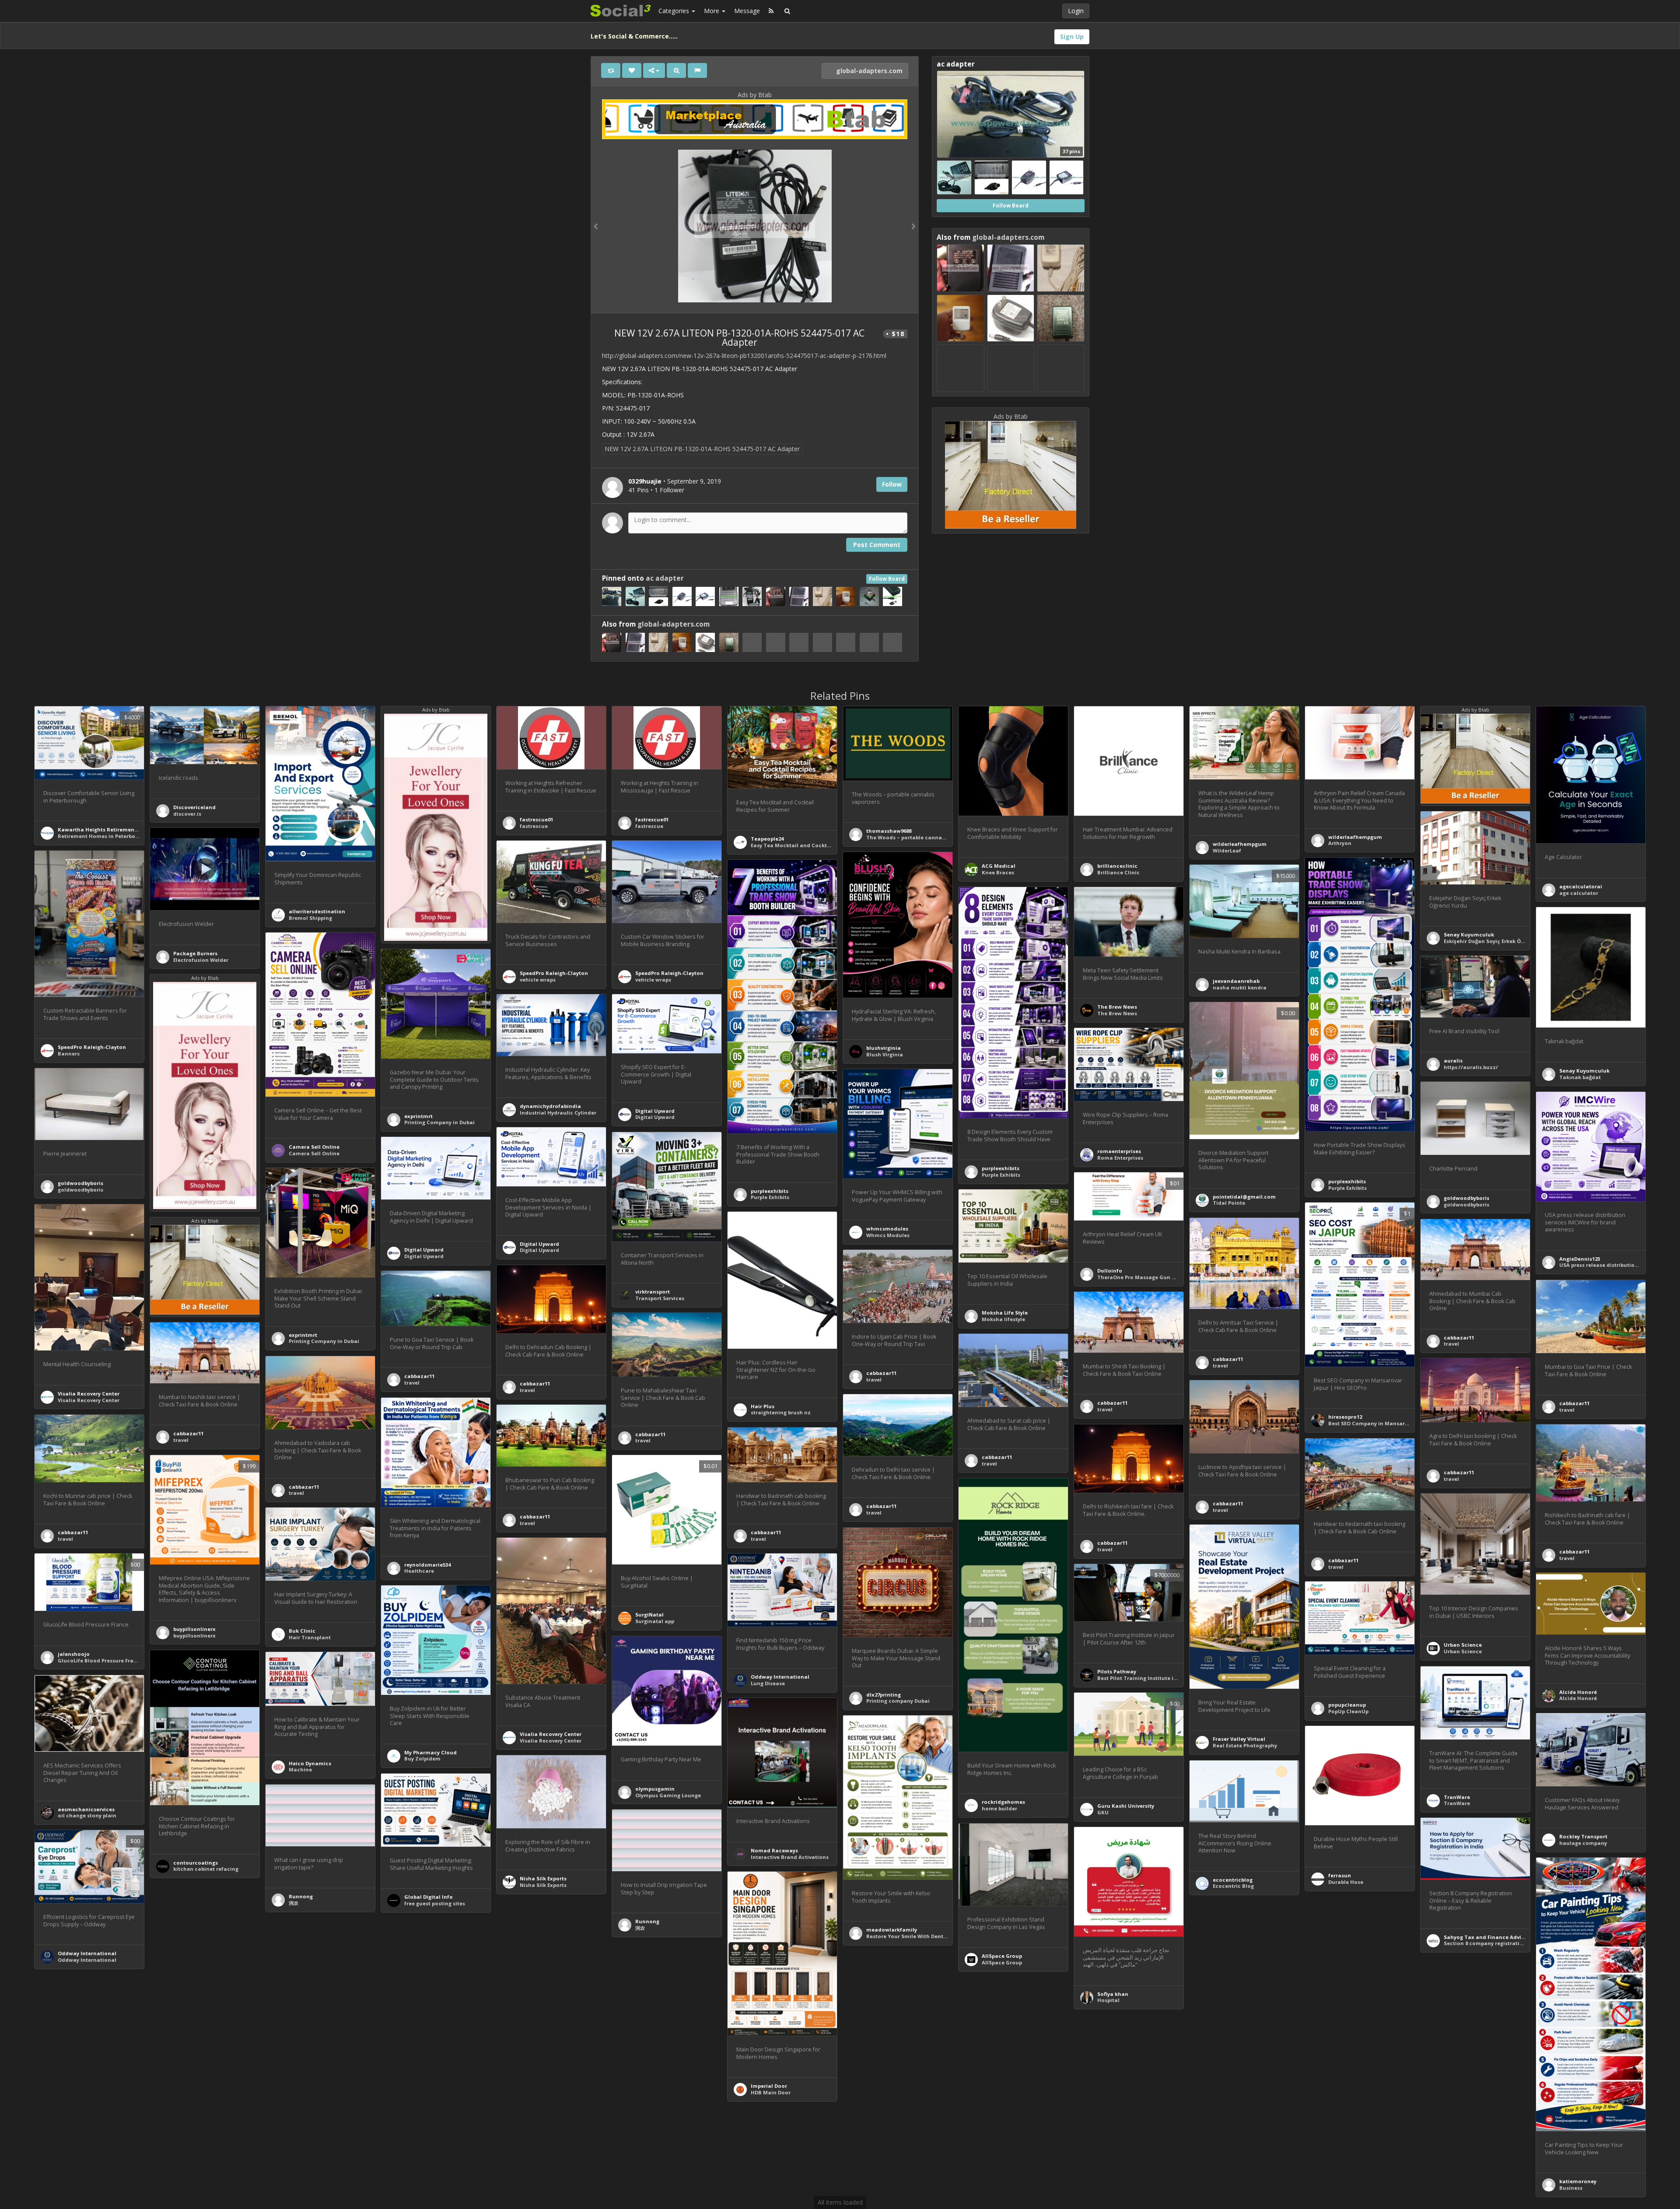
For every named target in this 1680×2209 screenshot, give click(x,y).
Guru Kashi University (1126, 1806)
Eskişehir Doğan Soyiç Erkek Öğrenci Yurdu (1499, 941)
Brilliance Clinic (1118, 872)
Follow (892, 484)
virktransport (653, 1292)
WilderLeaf (1227, 850)
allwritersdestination (317, 911)
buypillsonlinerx (194, 1629)
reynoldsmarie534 (427, 1565)
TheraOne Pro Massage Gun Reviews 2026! (1152, 1277)
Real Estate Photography (1245, 1745)
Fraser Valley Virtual (1239, 1739)
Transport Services (660, 1298)
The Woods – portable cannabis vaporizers (922, 837)
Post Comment (877, 545)
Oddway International (780, 1677)
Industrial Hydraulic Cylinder (558, 1113)
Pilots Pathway (1117, 1671)
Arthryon (1340, 843)
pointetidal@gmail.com (1244, 1197)
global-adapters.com (868, 71)
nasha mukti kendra (1240, 987)
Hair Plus (763, 1406)
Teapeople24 (767, 839)
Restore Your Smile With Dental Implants (920, 1936)
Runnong (301, 1896)
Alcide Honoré (1578, 1692)
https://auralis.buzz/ (1471, 1067)
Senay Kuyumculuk (1469, 934)
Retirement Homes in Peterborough (104, 836)
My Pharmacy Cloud (430, 1752)
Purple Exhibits (1347, 1188)
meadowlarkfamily (892, 1930)
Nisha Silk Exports (543, 1878)
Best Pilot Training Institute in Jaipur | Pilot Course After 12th (1178, 1678)
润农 (294, 1903)
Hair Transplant (310, 1637)
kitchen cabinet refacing (206, 1869)
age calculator (1579, 893)
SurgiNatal (649, 1615)
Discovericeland (194, 807)
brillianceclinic (1117, 866)
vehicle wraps (538, 980)
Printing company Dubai (898, 1701)
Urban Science (1463, 1645)
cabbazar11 (1228, 1359)
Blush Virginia (885, 1054)
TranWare (1457, 1797)
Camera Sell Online (314, 1147)
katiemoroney (1578, 2181)
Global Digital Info (429, 1897)
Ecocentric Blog (1233, 1886)
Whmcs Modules (888, 1235)
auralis (1453, 1061)
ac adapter (665, 578)
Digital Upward (655, 1111)
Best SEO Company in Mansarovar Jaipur (1381, 1423)
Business (1571, 2188)
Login (1076, 11)
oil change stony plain (87, 1815)
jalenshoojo (74, 1654)
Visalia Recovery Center (89, 1394)
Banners (69, 1054)
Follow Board (887, 579)
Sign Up (1072, 37)
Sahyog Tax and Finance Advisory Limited (1499, 1937)
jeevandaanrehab (1236, 981)
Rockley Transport (1583, 1836)
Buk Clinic (302, 1631)
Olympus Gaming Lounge (668, 1795)
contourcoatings (196, 1863)
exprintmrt (418, 1116)
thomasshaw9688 (889, 831)
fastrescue (534, 826)
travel (1220, 1366)
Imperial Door (769, 2086)
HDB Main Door (771, 2092)
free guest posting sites (435, 1903)
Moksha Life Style (1005, 1313)
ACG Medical (999, 866)
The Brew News (1117, 1007)
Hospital (1108, 2000)
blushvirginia (884, 1048)
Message (747, 11)
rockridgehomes (1003, 1802)
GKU (1103, 1812)
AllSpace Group (1002, 1956)
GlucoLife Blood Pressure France (100, 1660)
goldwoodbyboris (80, 1183)
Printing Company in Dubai (439, 1122)
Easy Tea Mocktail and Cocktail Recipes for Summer (819, 845)
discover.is (187, 814)
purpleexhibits (1347, 1181)
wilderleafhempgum (1240, 844)
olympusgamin (655, 1789)
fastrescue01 (536, 819)
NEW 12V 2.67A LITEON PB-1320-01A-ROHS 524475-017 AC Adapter (702, 449)
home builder (999, 1808)
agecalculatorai (1581, 886)
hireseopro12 (1345, 1417)
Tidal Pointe (1229, 1203)
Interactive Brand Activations (790, 1857)
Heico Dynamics (310, 1763)
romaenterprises (1119, 1151)
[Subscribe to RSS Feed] (771, 11)
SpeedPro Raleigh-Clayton (554, 973)
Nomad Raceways (774, 1850)
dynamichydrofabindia (550, 1106)
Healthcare (419, 1571)
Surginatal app (655, 1621)
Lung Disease (768, 1683)
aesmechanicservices (86, 1809)
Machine (300, 1769)
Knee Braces (998, 872)
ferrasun (1340, 1875)
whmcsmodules (887, 1229)
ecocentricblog (1233, 1880)
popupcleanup (1347, 1705)
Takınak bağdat (1580, 1077)
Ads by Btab (755, 95)
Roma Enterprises (1120, 1158)
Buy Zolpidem (422, 1758)
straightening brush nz (781, 1412)
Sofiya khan (1113, 1994)
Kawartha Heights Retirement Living (105, 829)
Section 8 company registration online (1494, 1943)
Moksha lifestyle (1003, 1319)
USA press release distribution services (1610, 1265)
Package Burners (195, 953)
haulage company (1583, 1843)
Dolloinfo (1110, 1271)
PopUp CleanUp (1348, 1711)
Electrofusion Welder (201, 960)
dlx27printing (884, 1695)
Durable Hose (1346, 1882)
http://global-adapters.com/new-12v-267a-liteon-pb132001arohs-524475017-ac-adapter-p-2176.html (744, 356)
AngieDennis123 (1580, 1259)
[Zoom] (676, 70)
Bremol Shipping (310, 918)
